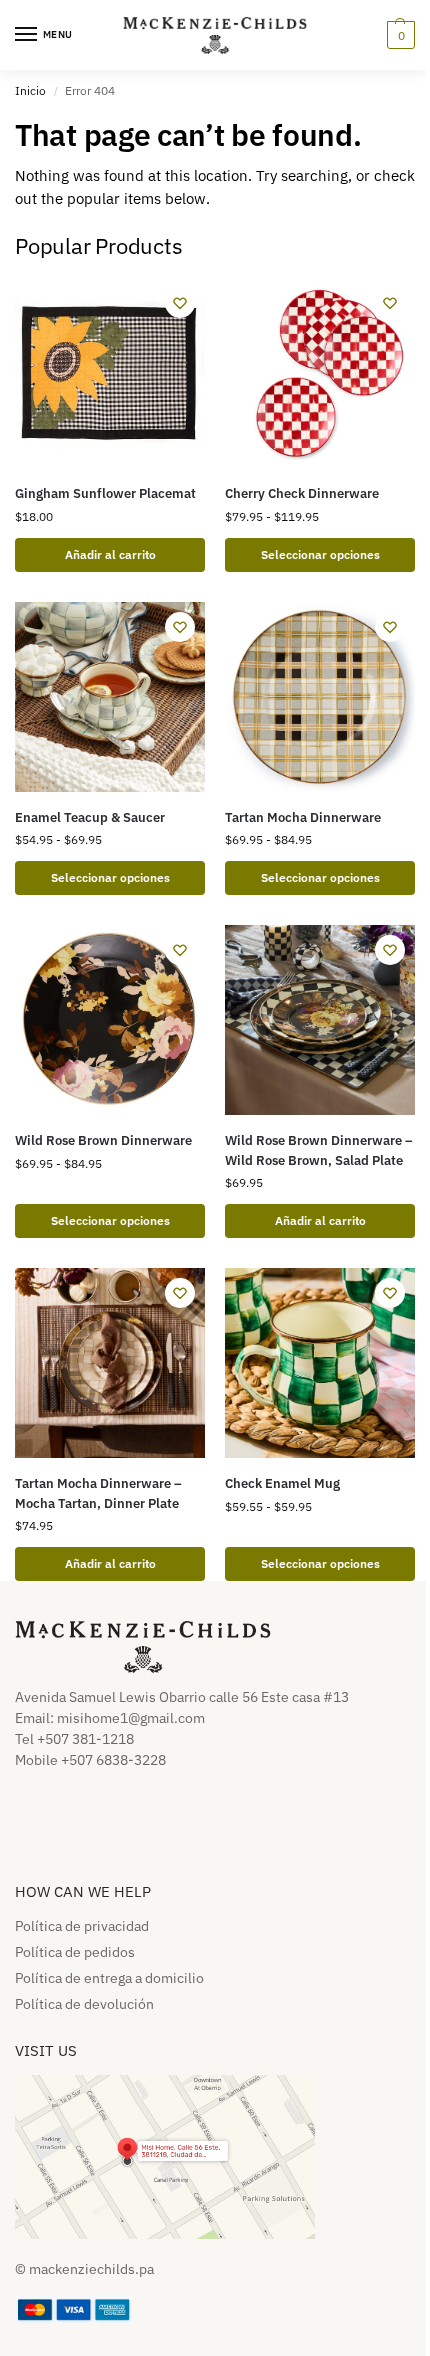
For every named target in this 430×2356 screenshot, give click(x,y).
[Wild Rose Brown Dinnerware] (110, 1020)
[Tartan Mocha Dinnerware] (320, 697)
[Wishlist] (180, 303)
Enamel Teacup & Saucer (90, 817)
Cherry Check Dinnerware (302, 493)
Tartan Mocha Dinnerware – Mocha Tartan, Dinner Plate (98, 1493)
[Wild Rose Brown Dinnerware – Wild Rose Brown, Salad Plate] (320, 1020)
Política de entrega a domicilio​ (109, 1978)
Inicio (30, 90)
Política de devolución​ (84, 2004)
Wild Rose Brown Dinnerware (103, 1140)
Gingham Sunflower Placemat (105, 493)
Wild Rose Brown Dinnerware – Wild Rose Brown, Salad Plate (319, 1150)
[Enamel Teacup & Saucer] (110, 697)
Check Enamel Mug (282, 1483)
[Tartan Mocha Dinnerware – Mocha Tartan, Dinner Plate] (110, 1363)
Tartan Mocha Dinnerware (303, 817)
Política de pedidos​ (75, 1952)
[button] (398, 35)
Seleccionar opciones (320, 554)
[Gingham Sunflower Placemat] (110, 373)
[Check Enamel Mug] (320, 1363)
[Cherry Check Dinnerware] (320, 373)
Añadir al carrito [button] (110, 554)
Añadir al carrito (320, 1220)
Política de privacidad (82, 1926)
